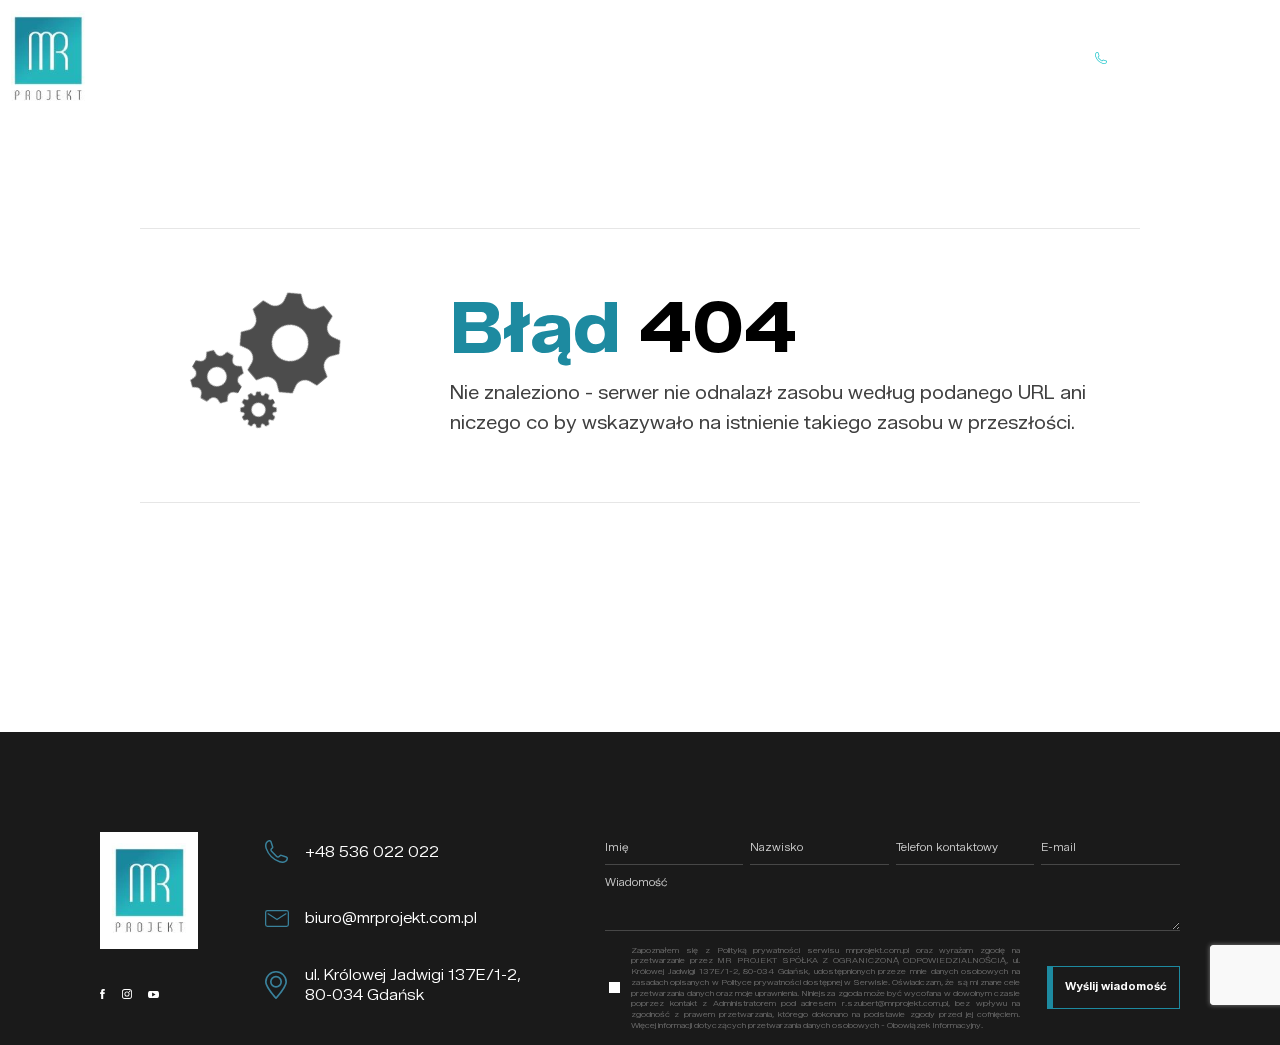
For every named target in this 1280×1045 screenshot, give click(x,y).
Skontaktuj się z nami (1182, 58)
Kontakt (787, 57)
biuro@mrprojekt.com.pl (391, 918)
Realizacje (686, 57)
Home (431, 57)
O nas (510, 57)
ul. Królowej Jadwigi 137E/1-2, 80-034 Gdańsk (413, 985)
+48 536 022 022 (372, 852)
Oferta (591, 57)
